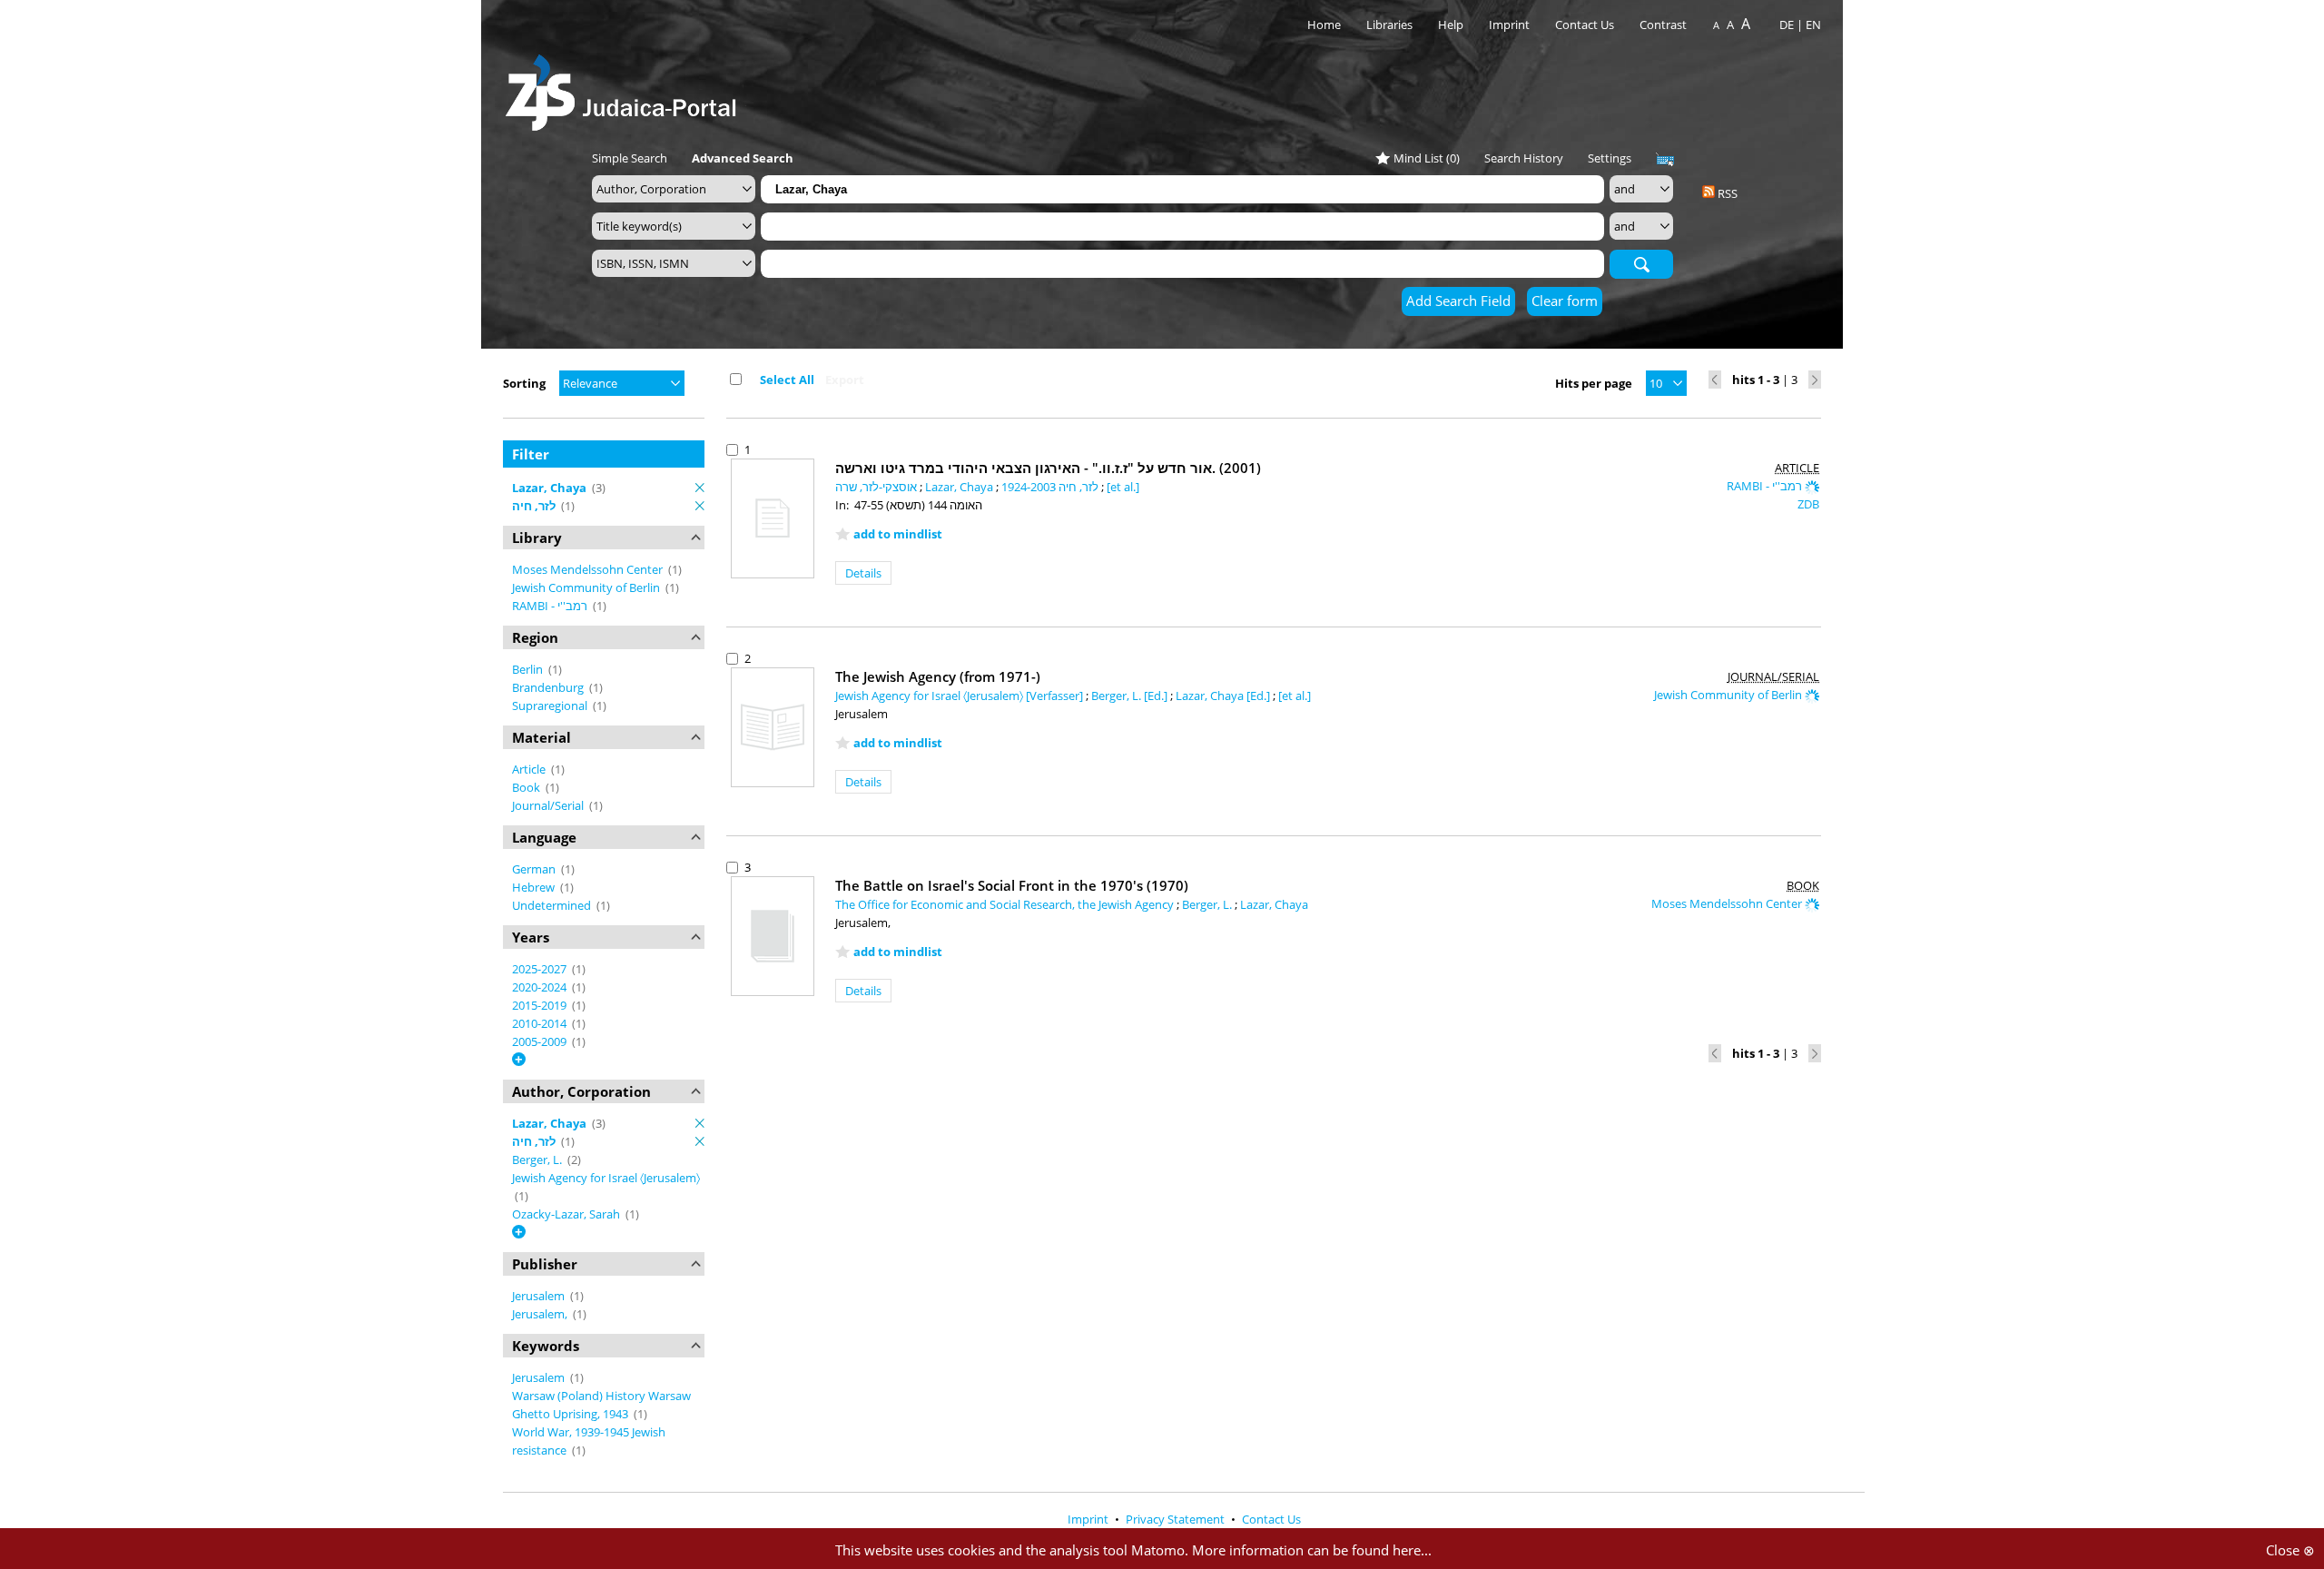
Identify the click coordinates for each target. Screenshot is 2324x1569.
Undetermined (553, 905)
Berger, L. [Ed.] (1131, 696)
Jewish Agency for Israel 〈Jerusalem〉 (606, 1178)
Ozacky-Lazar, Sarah (567, 1214)
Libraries (1389, 25)
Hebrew (535, 887)
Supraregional (551, 706)
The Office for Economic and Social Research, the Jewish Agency (1006, 904)
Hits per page (1594, 383)
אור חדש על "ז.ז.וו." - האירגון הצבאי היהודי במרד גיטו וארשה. (1048, 468)
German (535, 869)
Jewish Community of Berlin (587, 587)
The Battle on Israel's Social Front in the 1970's (1012, 885)
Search (1641, 263)
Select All (787, 380)
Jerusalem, (541, 1314)
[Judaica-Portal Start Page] (625, 88)
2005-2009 (541, 1041)
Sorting (524, 383)
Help (1451, 25)
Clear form (1565, 301)
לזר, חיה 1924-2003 (1051, 487)
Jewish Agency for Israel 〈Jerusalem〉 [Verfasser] (960, 696)
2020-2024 (541, 987)
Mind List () (1427, 158)
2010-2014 (541, 1023)
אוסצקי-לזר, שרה (877, 487)
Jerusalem (540, 1296)
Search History (1524, 158)
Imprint (1509, 25)
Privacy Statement (1177, 1519)
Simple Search (630, 158)
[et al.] (1123, 487)
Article (530, 769)
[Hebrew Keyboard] (1665, 160)
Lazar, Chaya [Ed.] (1224, 696)
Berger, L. (538, 1159)
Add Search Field (1458, 301)
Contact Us (1586, 25)
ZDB (1808, 504)
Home (1324, 25)
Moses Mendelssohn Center (589, 569)
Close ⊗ (2290, 1550)
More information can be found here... (1312, 1550)
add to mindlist (898, 534)
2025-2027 (541, 969)
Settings (1610, 158)
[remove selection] (700, 488)
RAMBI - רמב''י (551, 606)
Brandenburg (549, 687)
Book (527, 787)
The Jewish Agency (938, 676)
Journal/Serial (549, 805)
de (1787, 25)
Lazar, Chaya (960, 487)
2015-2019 (541, 1005)
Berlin (529, 669)
